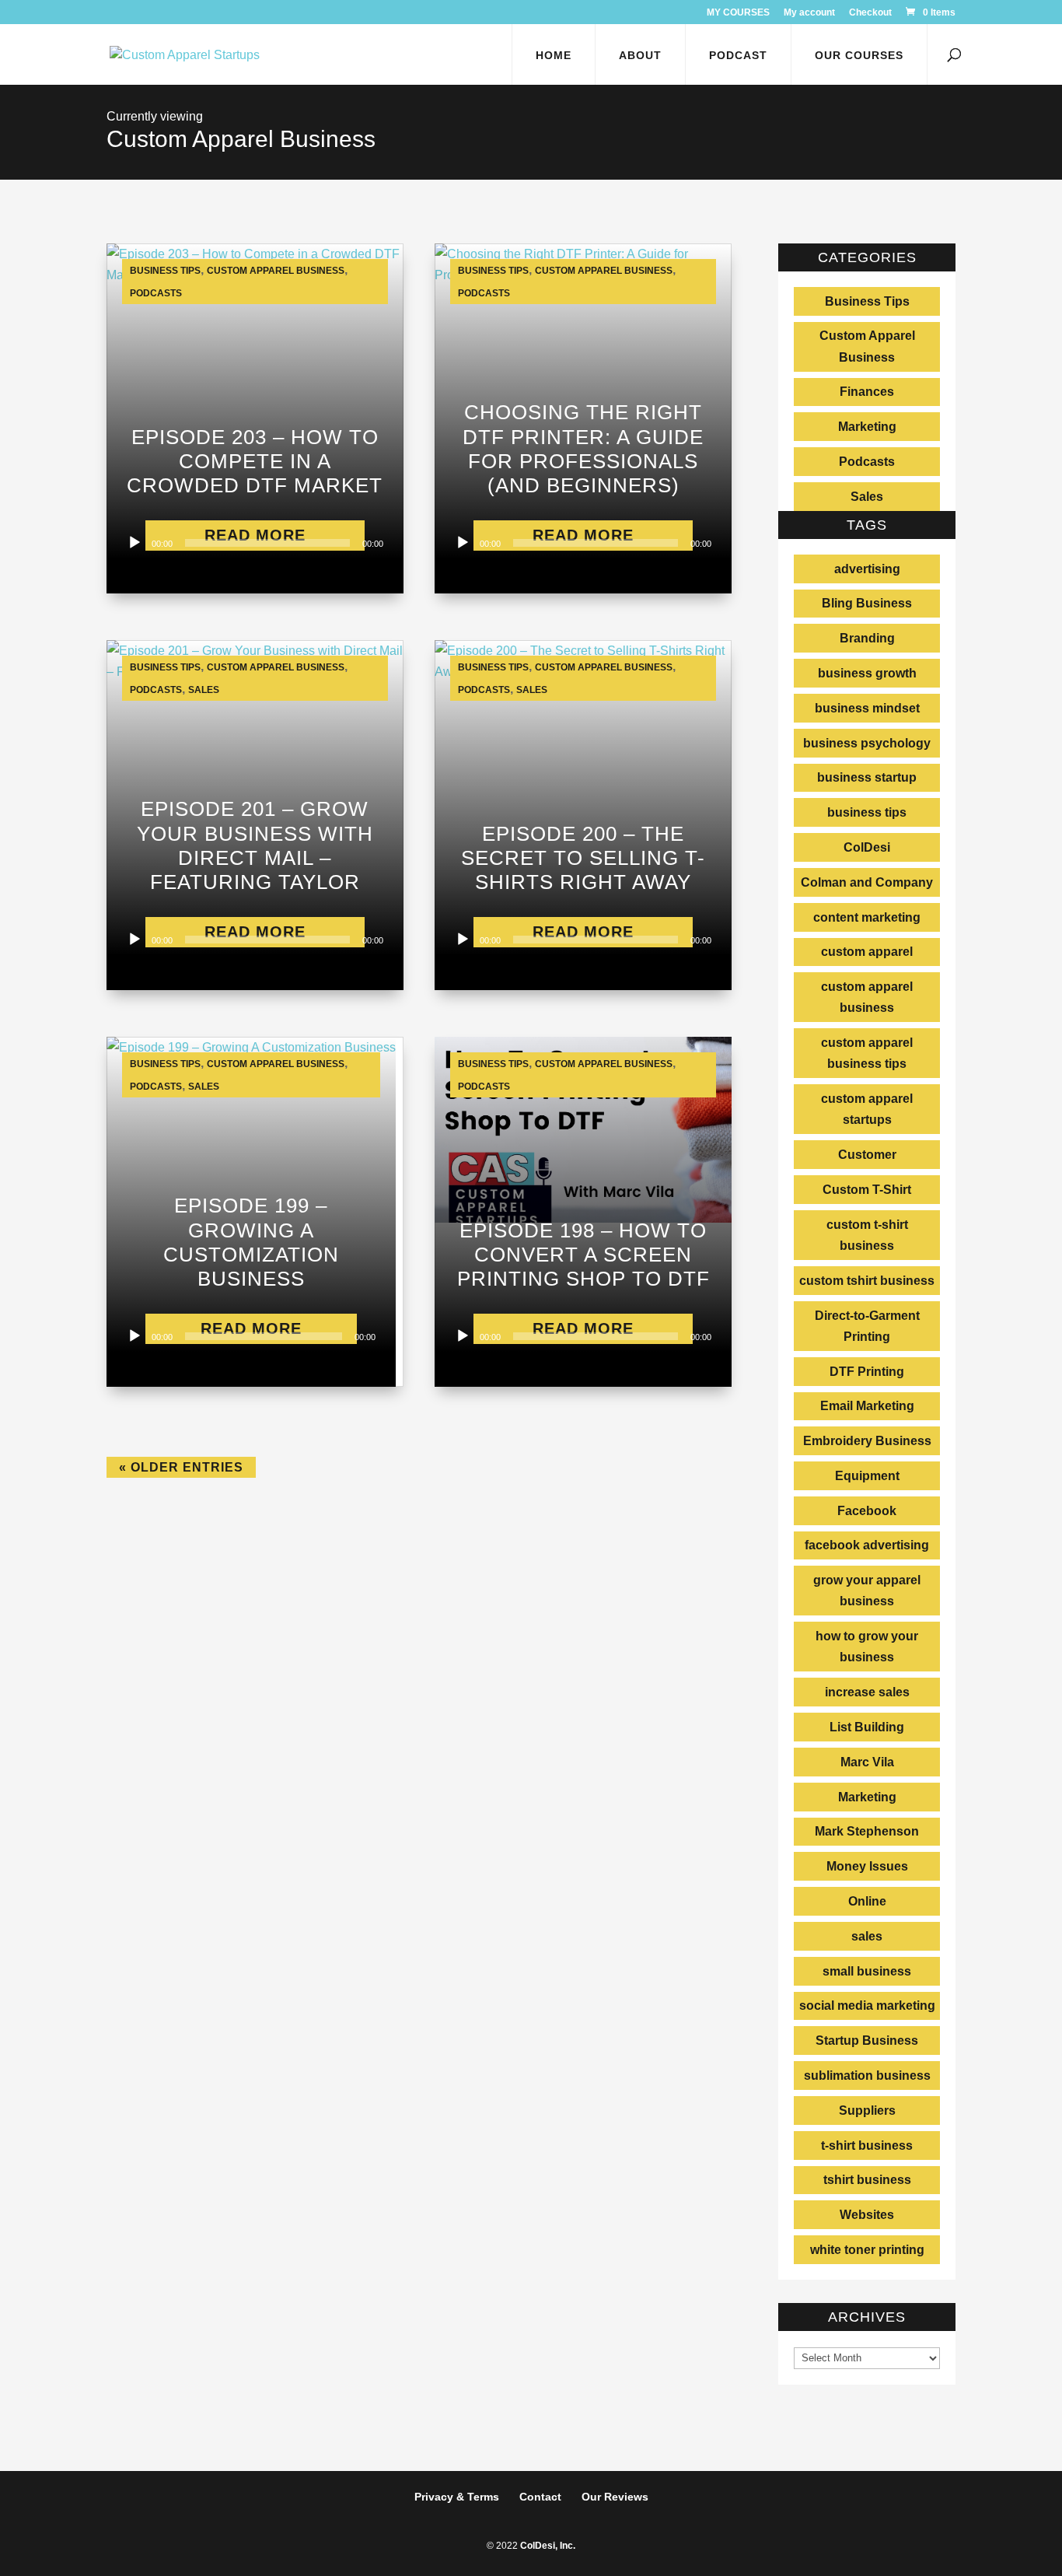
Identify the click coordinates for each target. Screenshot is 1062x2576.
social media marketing (867, 2005)
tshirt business (867, 2180)
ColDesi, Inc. (548, 2546)
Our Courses (859, 55)
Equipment (867, 1476)
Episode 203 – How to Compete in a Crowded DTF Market (255, 461)
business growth (867, 673)
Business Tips (165, 271)
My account (809, 13)
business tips (867, 812)
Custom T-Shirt (867, 1190)
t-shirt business (867, 2145)
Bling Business (867, 603)
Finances (867, 392)
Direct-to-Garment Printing (867, 1326)
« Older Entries (181, 1467)
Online (867, 1901)
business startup (867, 777)
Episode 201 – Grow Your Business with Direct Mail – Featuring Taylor (255, 845)
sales (867, 1936)
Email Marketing (867, 1406)
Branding (867, 638)
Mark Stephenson (867, 1831)
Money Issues (867, 1866)
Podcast (738, 55)
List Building (867, 1727)
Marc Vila (867, 1762)
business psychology (867, 743)
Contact (540, 2497)
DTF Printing (867, 1372)
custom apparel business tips (867, 1053)
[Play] (134, 543)
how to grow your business (867, 1647)
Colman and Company (867, 882)
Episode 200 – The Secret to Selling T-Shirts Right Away (583, 858)
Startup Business (867, 2040)
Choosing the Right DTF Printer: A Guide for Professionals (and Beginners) (583, 449)
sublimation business (867, 2075)
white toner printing (867, 2250)
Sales (204, 690)
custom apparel (867, 952)
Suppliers (867, 2110)
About (640, 55)
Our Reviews (615, 2497)
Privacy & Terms (457, 2497)
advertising (867, 569)
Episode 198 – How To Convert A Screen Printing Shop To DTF (583, 1255)
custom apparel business (867, 997)
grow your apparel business (867, 1591)
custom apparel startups (867, 1109)
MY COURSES (738, 13)
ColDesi (867, 847)
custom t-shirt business (867, 1235)
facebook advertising (867, 1545)
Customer (867, 1155)
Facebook (867, 1511)
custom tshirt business (867, 1281)
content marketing (867, 917)
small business (867, 1971)
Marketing (867, 427)
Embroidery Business (867, 1441)
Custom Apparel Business (276, 271)
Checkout (870, 13)
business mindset (867, 708)
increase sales (867, 1692)
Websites (867, 2215)
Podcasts (156, 293)
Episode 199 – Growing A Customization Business (251, 1242)
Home (554, 55)
